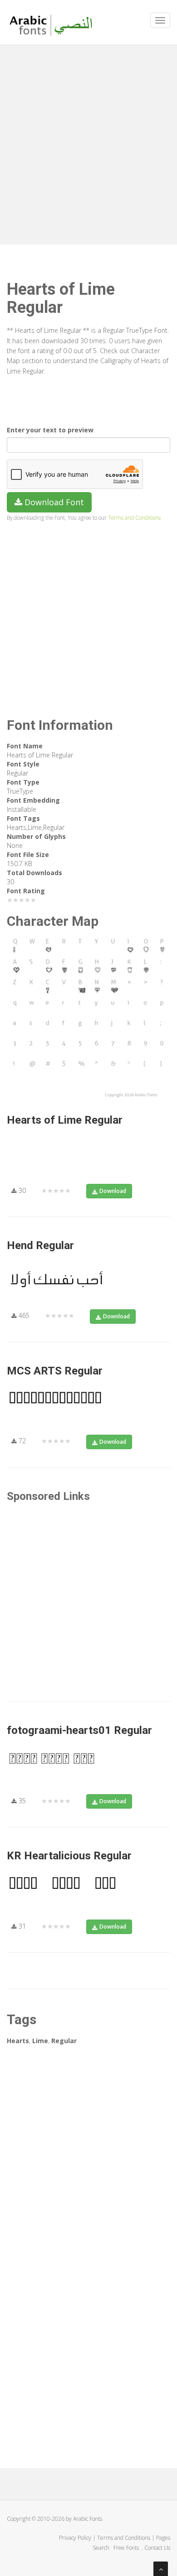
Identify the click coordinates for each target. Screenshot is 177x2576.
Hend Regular (40, 1245)
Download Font (53, 502)
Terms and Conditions (134, 517)
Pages (163, 2538)
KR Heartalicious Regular (69, 1856)
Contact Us (157, 2548)
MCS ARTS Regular (55, 1371)
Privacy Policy (75, 2538)
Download (113, 1191)
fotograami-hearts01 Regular (79, 1730)
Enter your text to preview (50, 430)
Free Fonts (127, 2548)
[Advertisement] (88, 143)
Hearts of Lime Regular (65, 1120)
